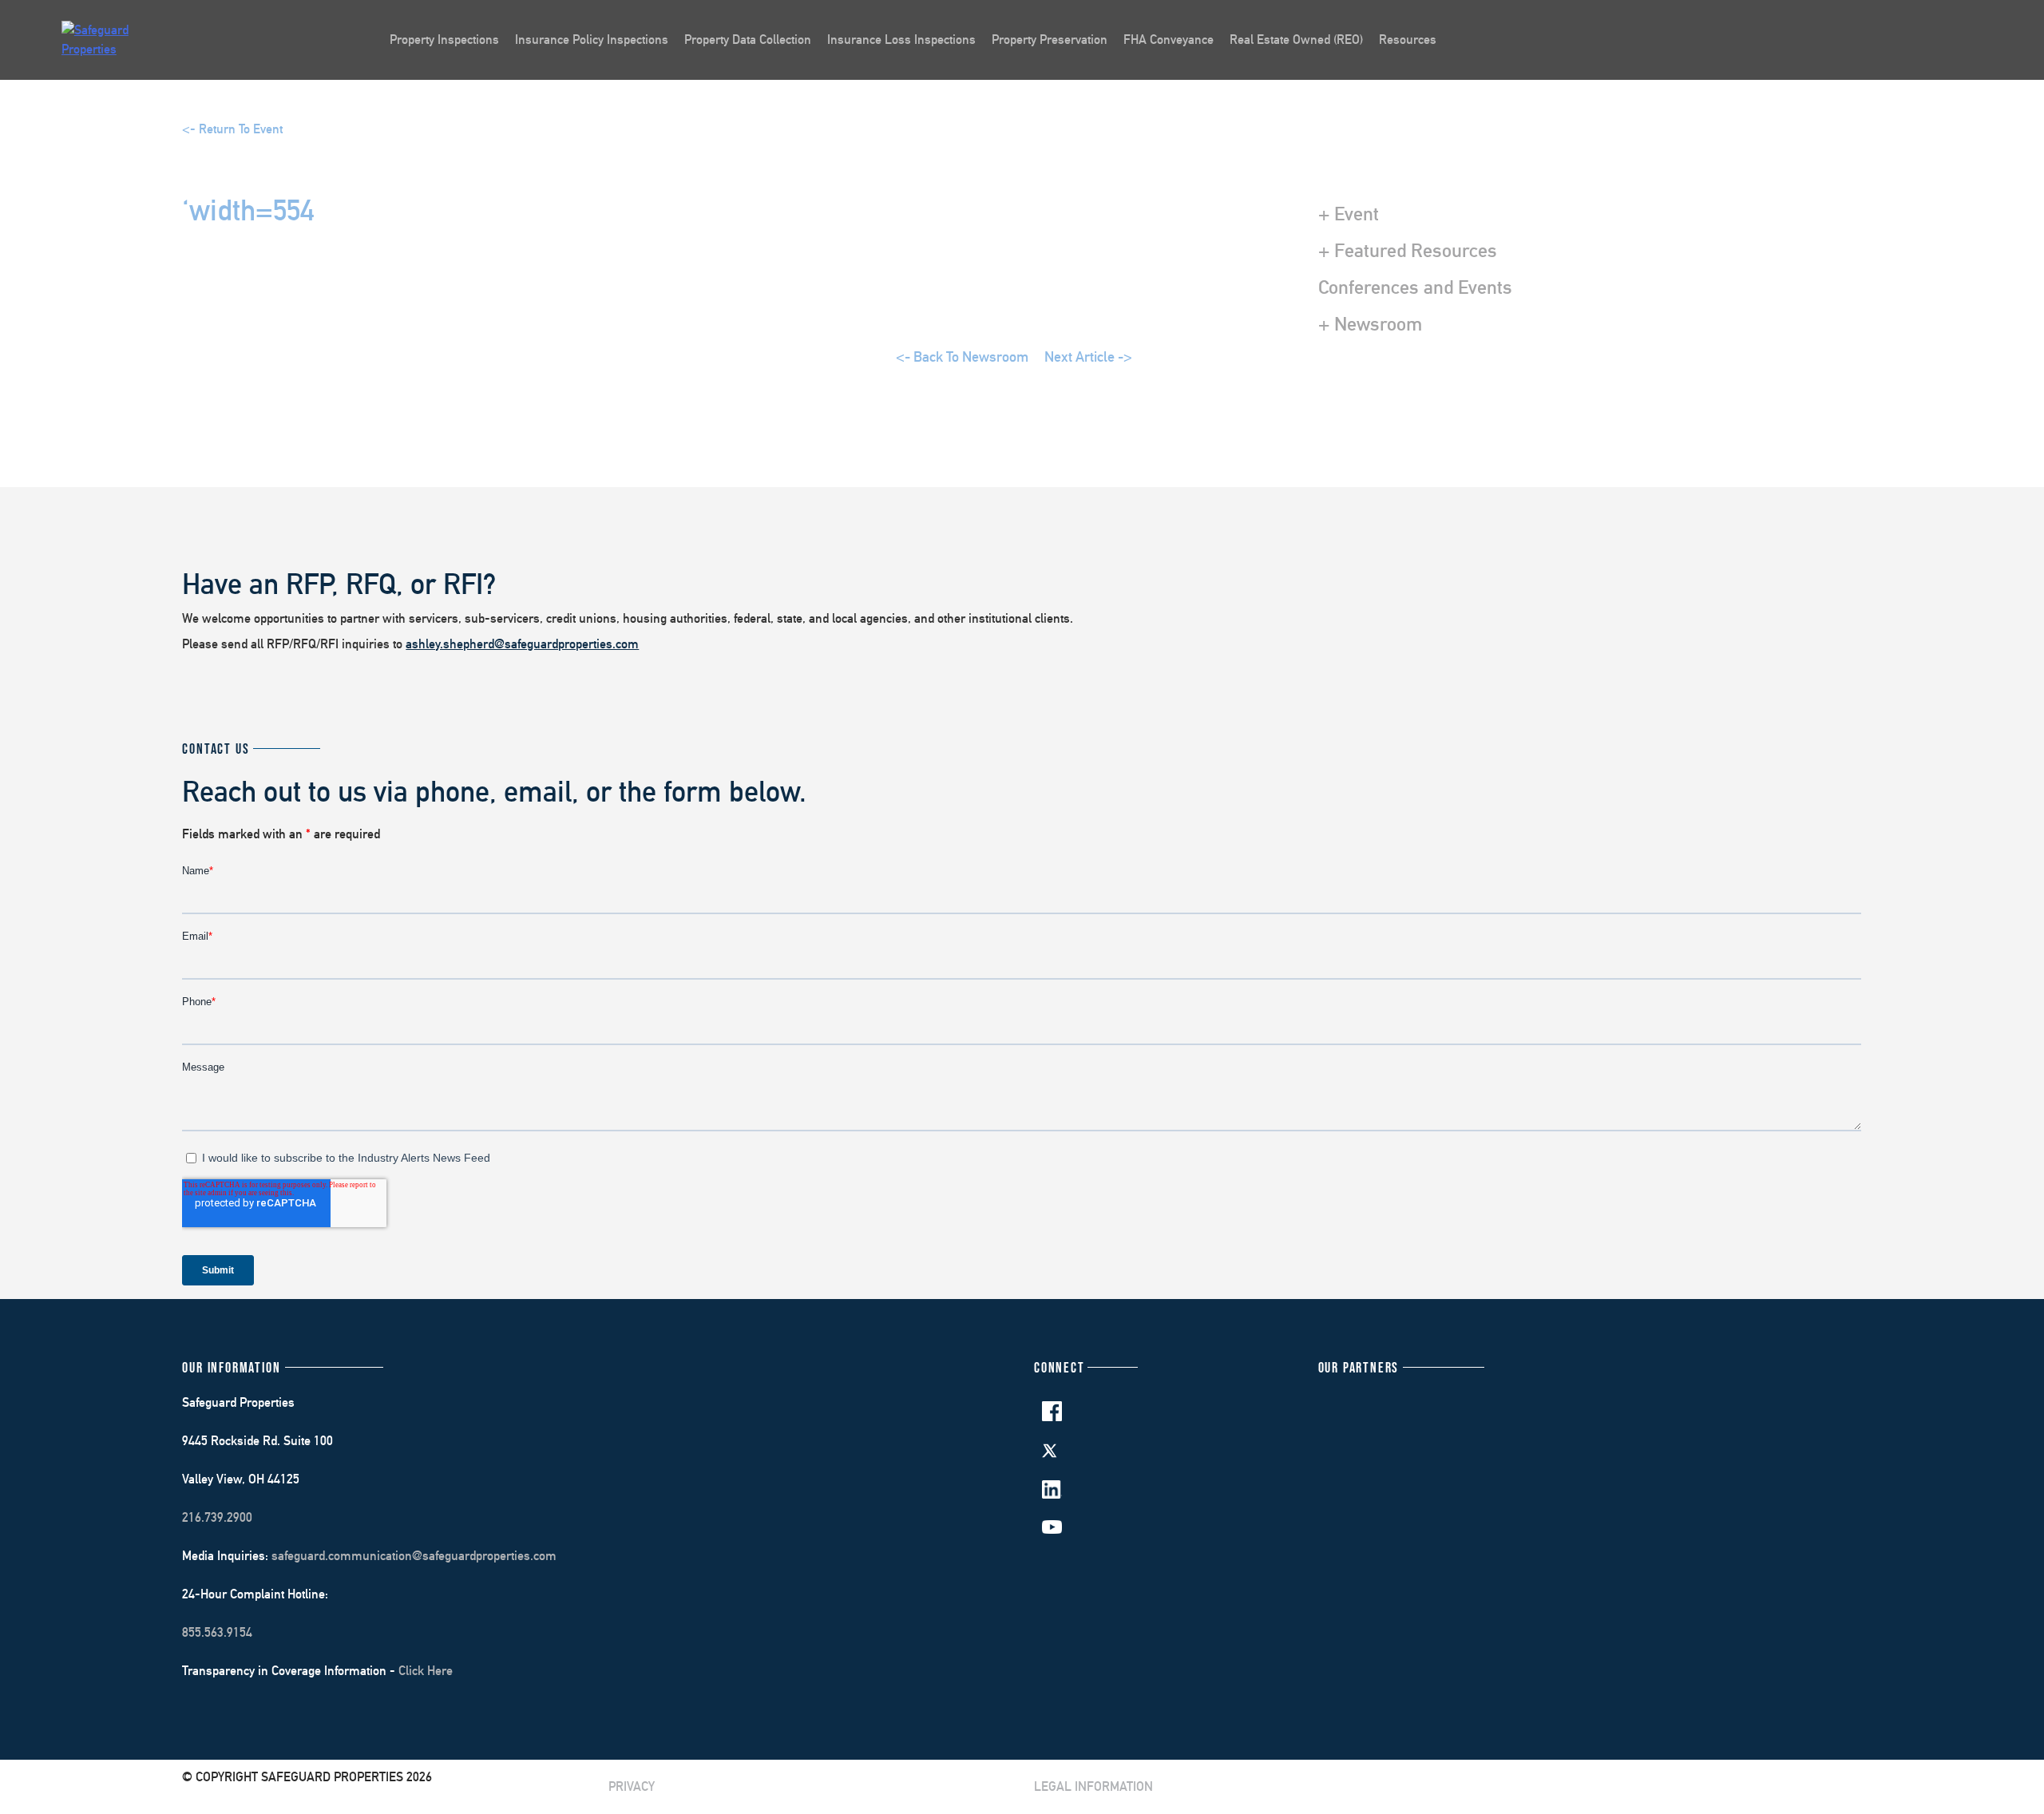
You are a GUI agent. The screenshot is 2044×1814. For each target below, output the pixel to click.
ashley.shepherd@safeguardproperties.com (522, 644)
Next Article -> (1088, 356)
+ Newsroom (1370, 323)
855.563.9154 (217, 1632)
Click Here (426, 1671)
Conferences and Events (1415, 287)
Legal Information (1093, 1786)
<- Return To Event (232, 129)
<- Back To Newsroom (962, 356)
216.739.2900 (217, 1517)
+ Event (1349, 213)
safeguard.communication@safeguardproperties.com (414, 1556)
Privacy (632, 1786)
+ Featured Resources (1408, 250)
